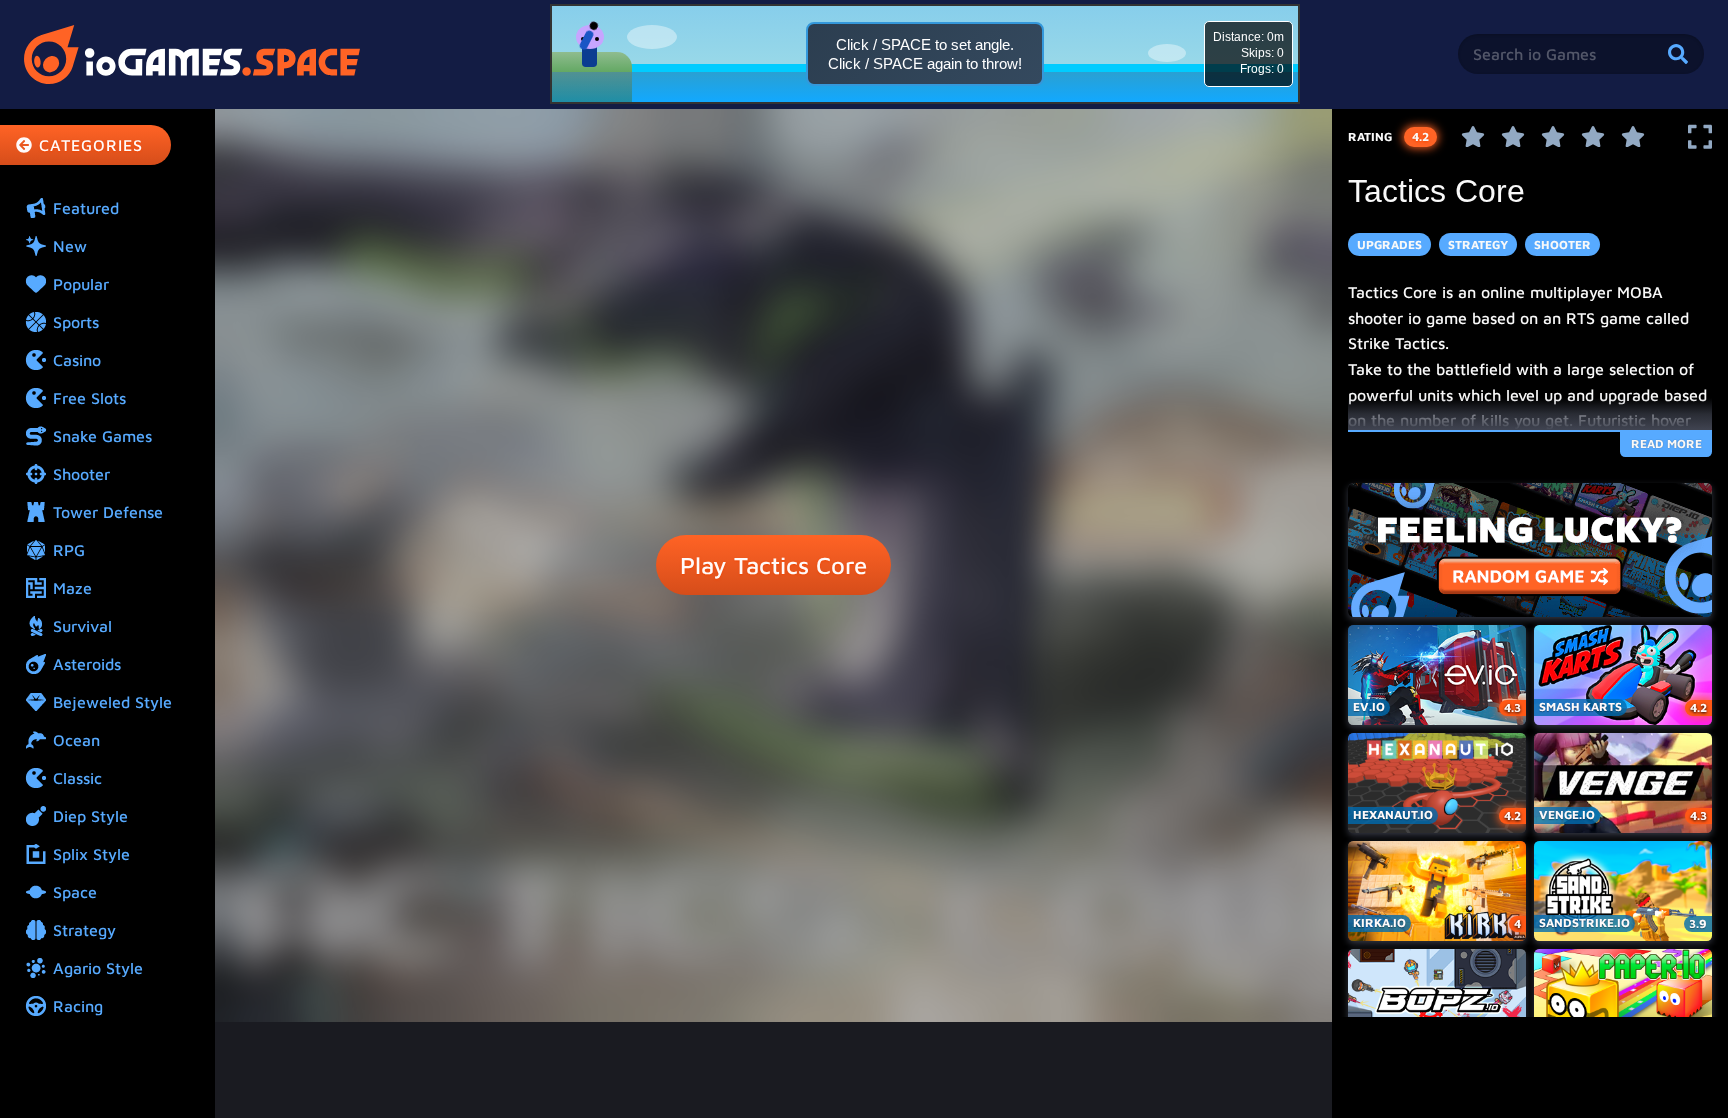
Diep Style (90, 816)
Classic (77, 778)
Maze (72, 588)
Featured (86, 208)
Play (773, 565)
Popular (81, 284)
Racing (78, 1006)
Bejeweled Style (112, 702)
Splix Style (91, 854)
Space (75, 892)
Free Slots (89, 398)
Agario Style (98, 968)
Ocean (76, 740)
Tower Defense (108, 512)
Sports (76, 322)
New (70, 246)
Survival (82, 626)
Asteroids (87, 664)
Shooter (81, 474)
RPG (69, 550)
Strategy (84, 930)
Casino (77, 360)
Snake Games (102, 436)
